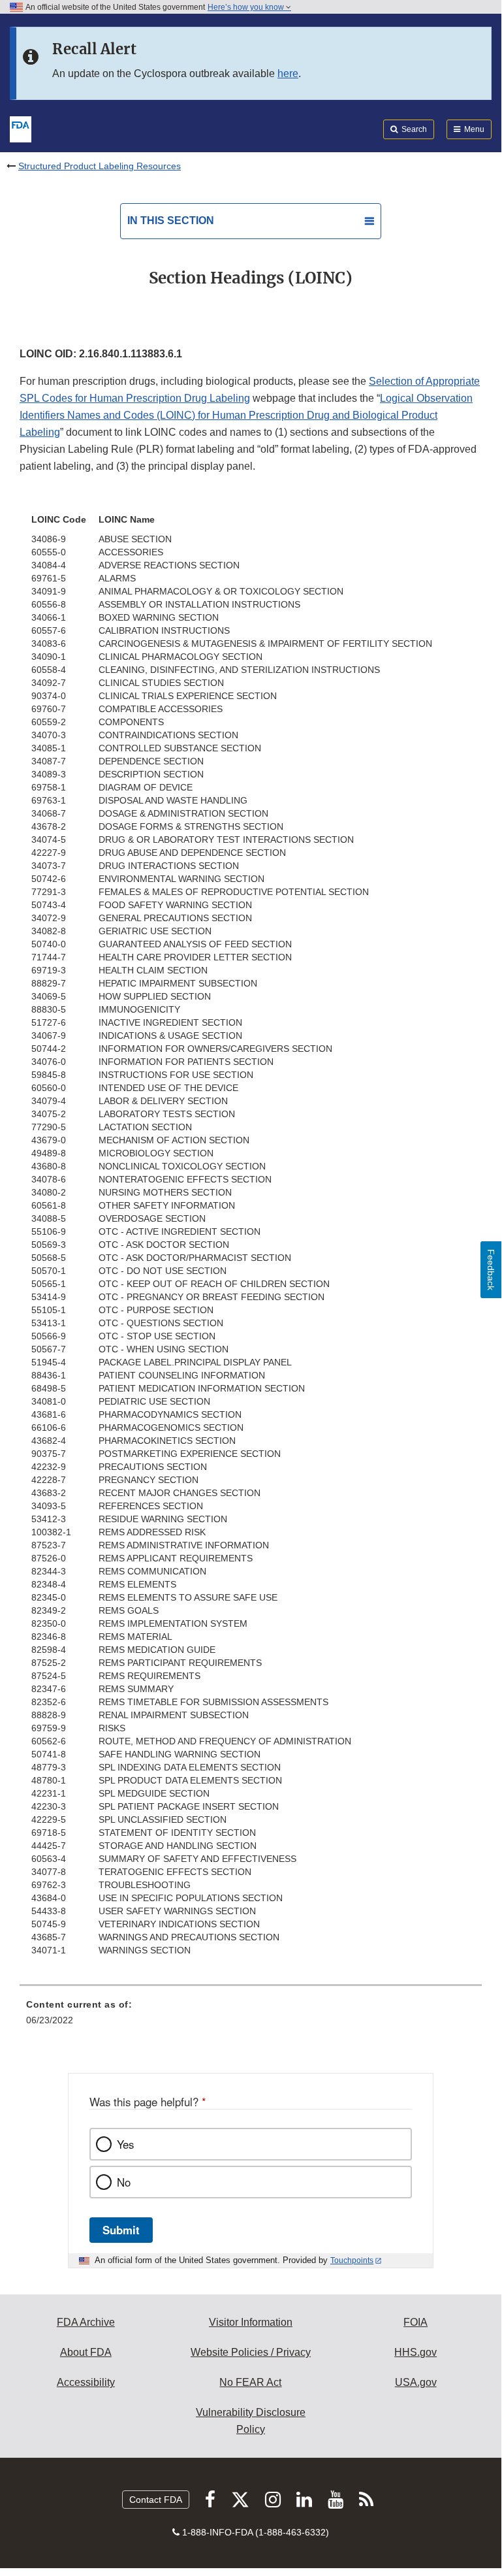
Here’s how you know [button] (247, 7)
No (124, 2182)
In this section (171, 220)
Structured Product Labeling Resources (100, 166)
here (288, 73)
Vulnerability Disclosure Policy (251, 2421)
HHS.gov (416, 2352)
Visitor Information (251, 2322)
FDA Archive (86, 2322)
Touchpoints (352, 2260)
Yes (125, 2144)
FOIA (416, 2322)
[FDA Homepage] (21, 128)
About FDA (86, 2352)
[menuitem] (251, 2017)
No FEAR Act (250, 2382)
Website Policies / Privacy (251, 2352)
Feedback (491, 1270)
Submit (121, 2230)
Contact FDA (156, 2500)
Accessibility (86, 2382)
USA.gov (416, 2382)
